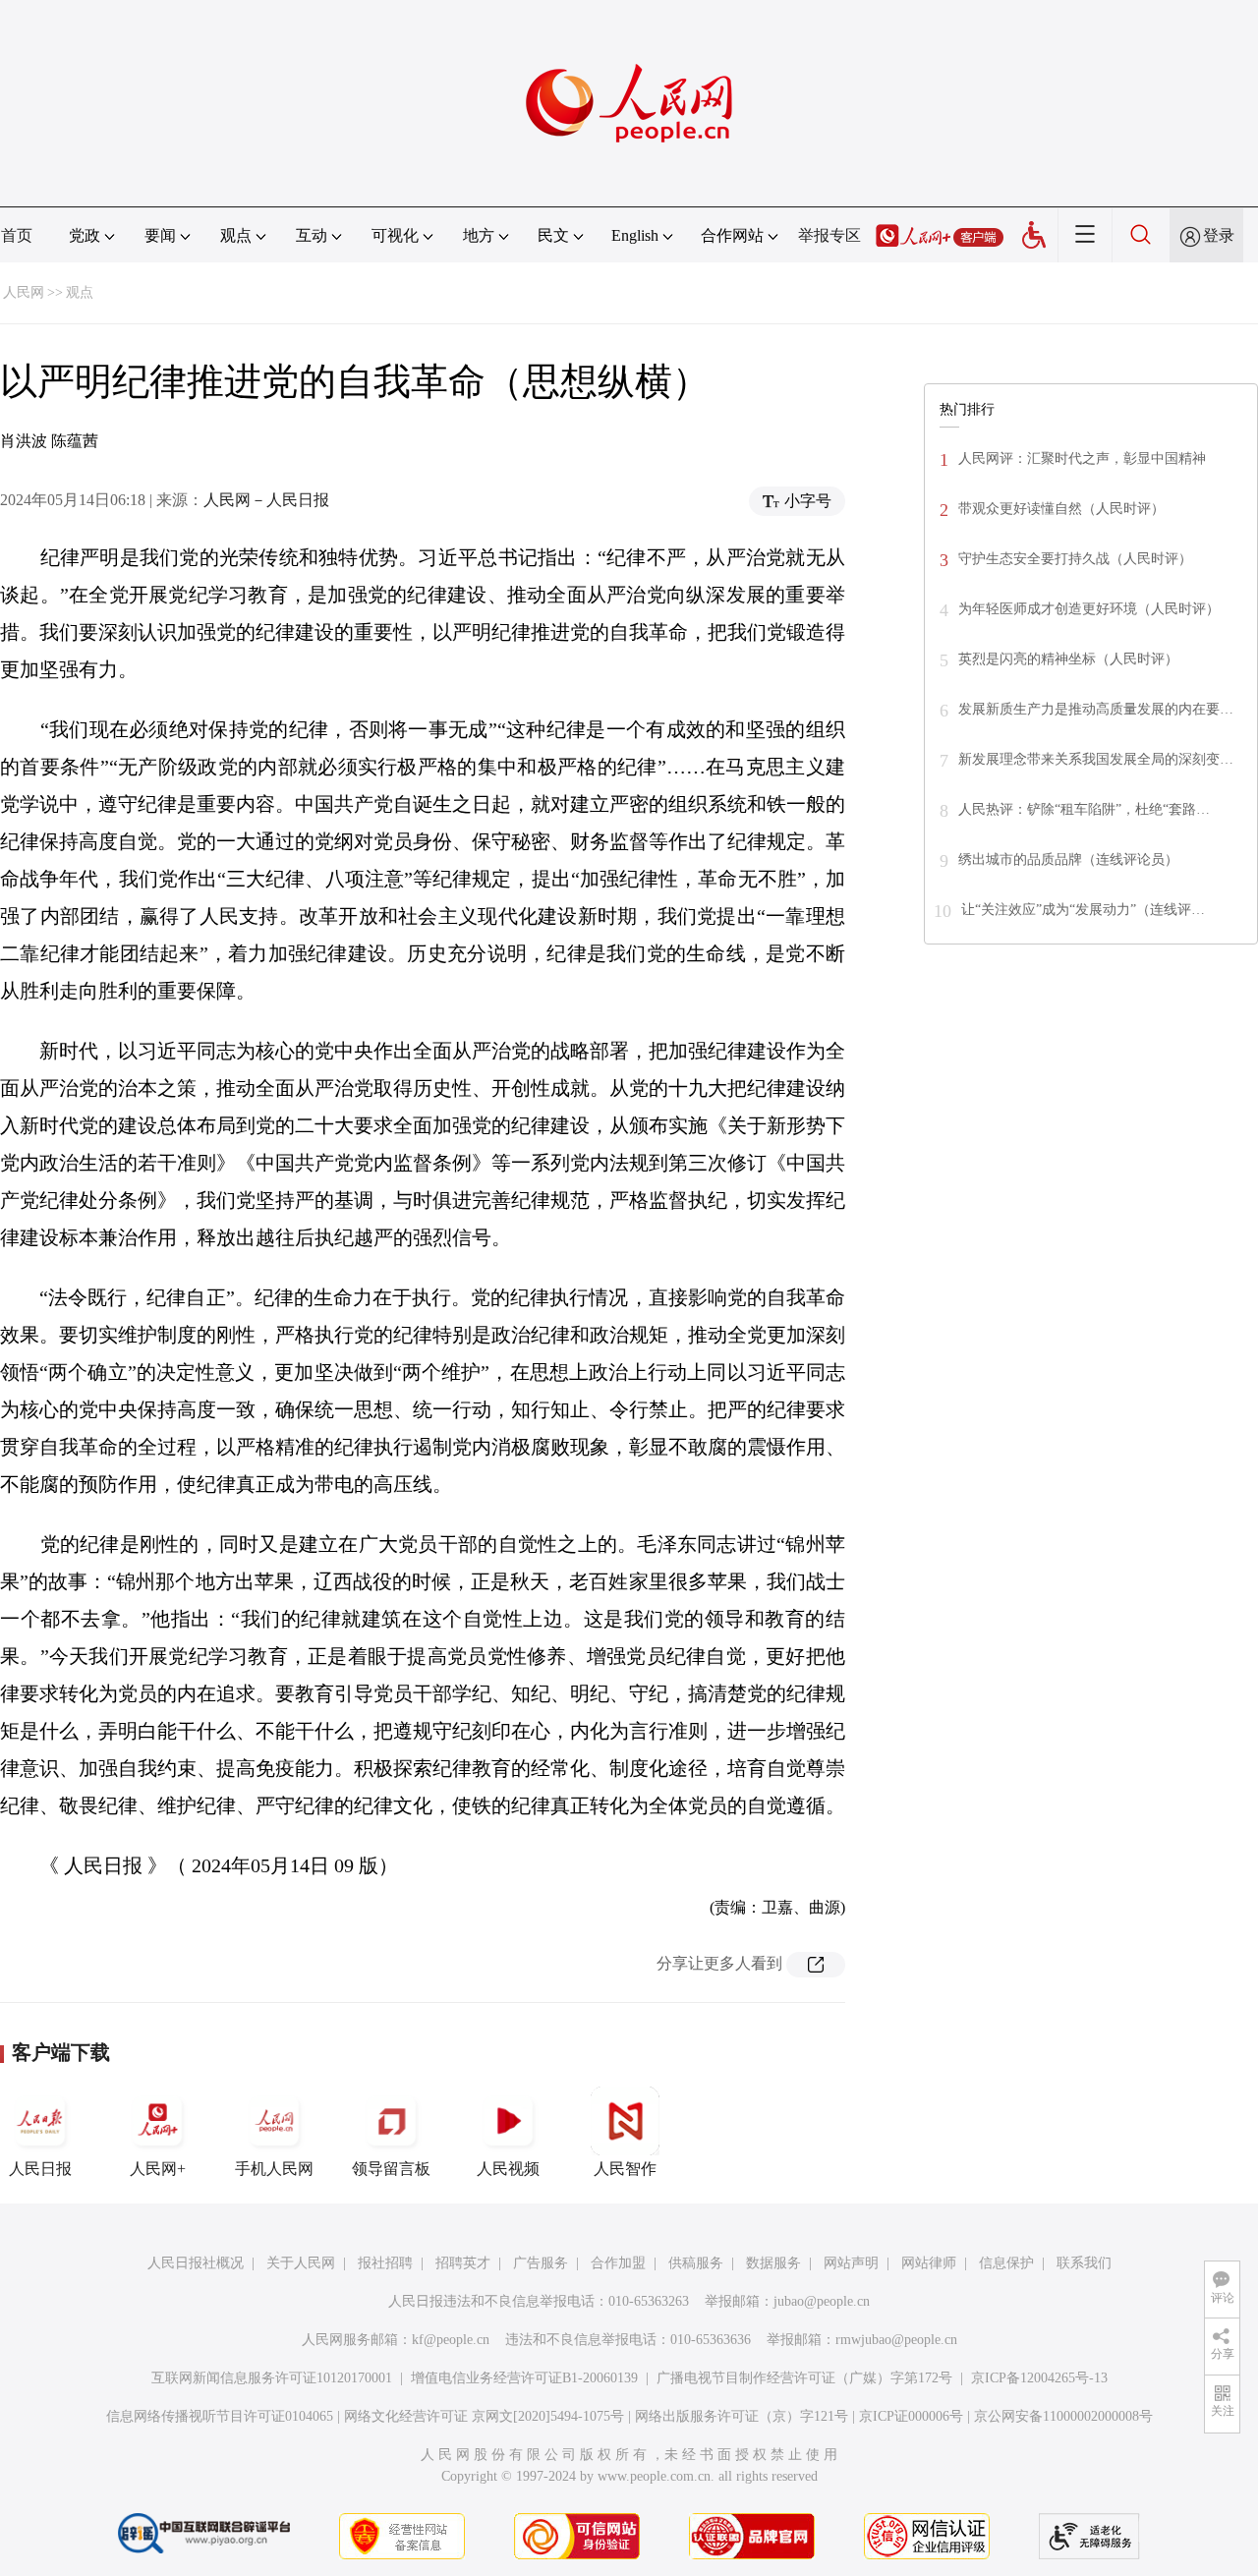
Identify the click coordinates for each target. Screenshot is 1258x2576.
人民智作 (625, 2169)
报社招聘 (385, 2263)
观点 (80, 292)
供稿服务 (696, 2263)
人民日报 (40, 2169)
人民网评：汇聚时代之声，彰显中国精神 (1082, 458)
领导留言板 (391, 2169)
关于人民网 (301, 2263)
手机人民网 (274, 2169)
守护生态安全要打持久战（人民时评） (1075, 559)
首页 (17, 235)
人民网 (24, 292)
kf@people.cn (451, 2340)
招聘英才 (463, 2263)
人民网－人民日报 (266, 500)
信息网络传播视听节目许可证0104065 (220, 2416)
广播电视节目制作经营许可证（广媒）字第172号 (804, 2378)
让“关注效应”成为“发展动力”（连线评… (1083, 910)
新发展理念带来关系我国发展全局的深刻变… (1096, 759)
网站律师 (929, 2263)
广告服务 (541, 2263)
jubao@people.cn (822, 2301)
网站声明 (851, 2263)
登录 (1219, 235)
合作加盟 (618, 2263)
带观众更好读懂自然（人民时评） (1061, 509)
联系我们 (1084, 2263)
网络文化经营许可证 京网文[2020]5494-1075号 (484, 2416)
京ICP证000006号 (911, 2416)
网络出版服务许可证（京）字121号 (742, 2416)
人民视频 (508, 2169)
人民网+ (158, 2169)
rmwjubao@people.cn (896, 2340)
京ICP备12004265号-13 (1039, 2378)
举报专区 (829, 235)
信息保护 (1006, 2263)
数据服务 (773, 2263)
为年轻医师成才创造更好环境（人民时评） (1089, 609)
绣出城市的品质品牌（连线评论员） (1068, 859)
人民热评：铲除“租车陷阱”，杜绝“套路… (1084, 809)
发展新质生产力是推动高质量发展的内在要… (1096, 709)
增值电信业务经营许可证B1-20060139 (524, 2378)
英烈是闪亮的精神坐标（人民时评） (1068, 659)
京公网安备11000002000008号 (1063, 2416)
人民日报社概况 (196, 2263)
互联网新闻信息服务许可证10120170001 (272, 2378)
